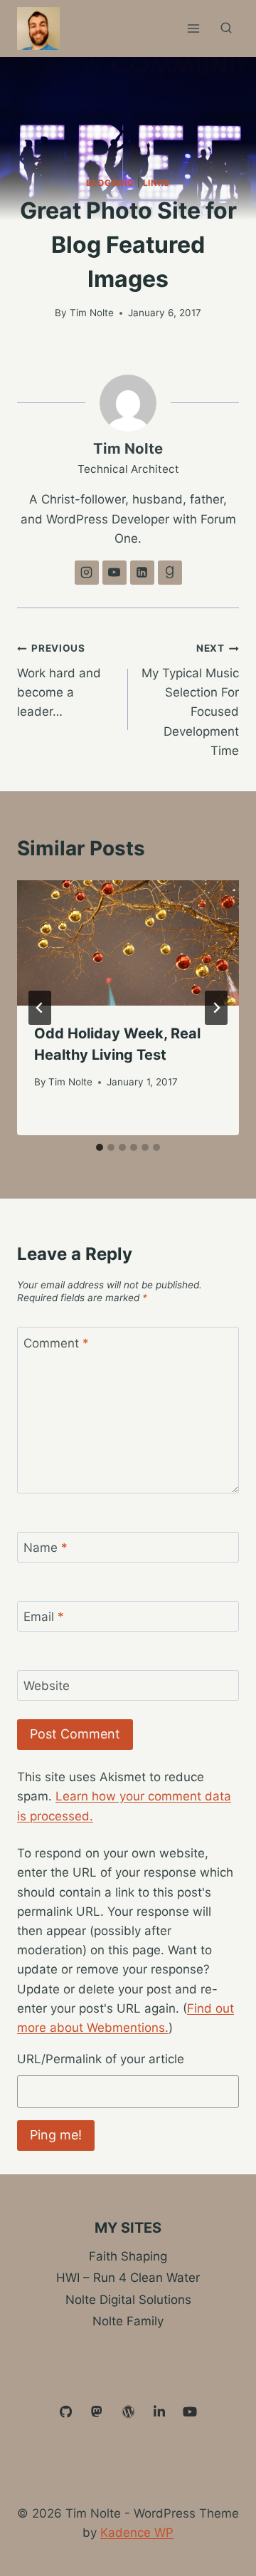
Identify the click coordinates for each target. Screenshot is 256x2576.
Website (47, 1686)
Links (156, 183)
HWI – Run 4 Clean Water (128, 2278)
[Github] (66, 2412)
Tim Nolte (92, 313)
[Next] (216, 1008)
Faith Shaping (128, 2256)
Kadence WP (137, 2533)
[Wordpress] (128, 2412)
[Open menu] (193, 28)
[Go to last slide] (40, 1008)
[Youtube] (190, 2412)
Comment (56, 1343)
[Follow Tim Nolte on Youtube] (114, 573)
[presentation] (128, 943)
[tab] (100, 1147)
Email (44, 1617)
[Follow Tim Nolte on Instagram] (87, 573)
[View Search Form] (226, 28)
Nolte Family (128, 2321)
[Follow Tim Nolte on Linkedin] (142, 573)
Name (46, 1548)
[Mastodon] (97, 2412)
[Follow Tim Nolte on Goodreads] (170, 573)
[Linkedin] (159, 2412)
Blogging (110, 183)
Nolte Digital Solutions (128, 2300)
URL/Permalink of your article (101, 2059)
